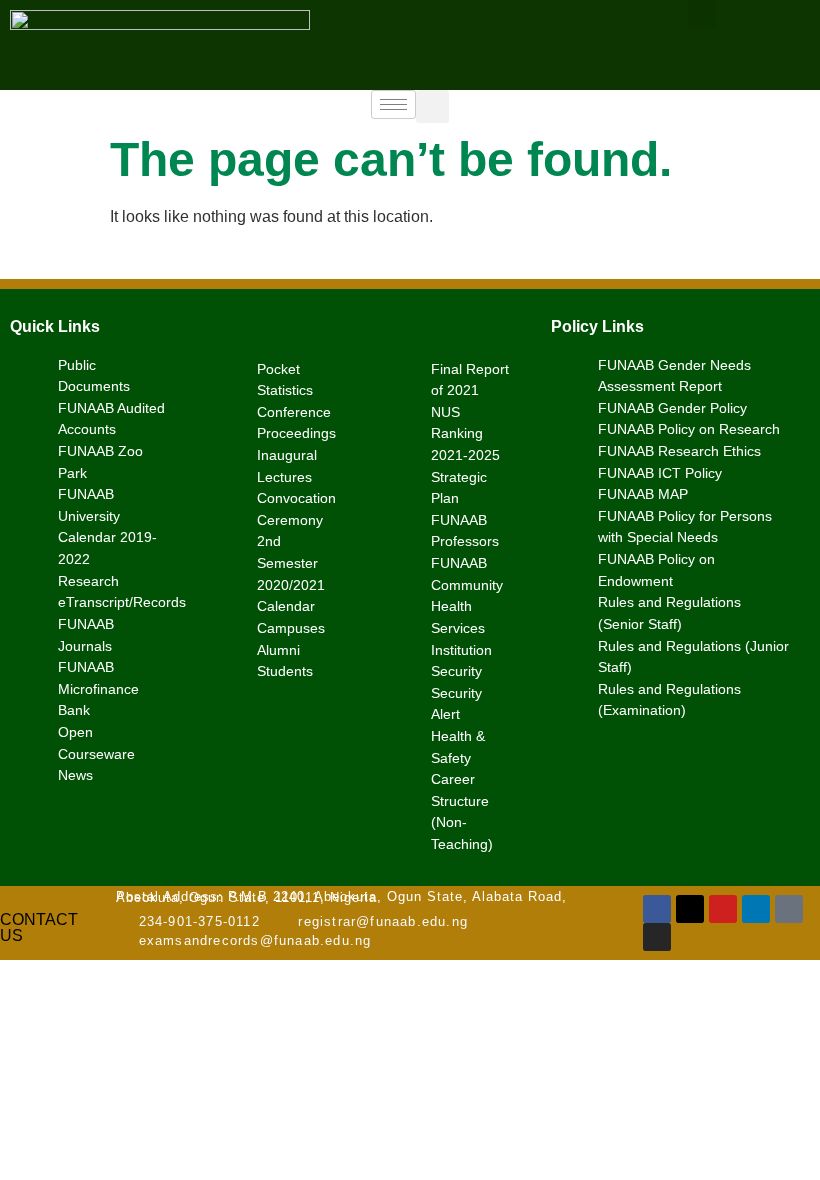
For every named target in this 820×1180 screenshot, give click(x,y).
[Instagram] (657, 937)
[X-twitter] (690, 909)
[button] (432, 106)
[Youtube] (723, 909)
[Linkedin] (756, 909)
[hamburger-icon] (393, 104)
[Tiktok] (789, 909)
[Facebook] (657, 909)
